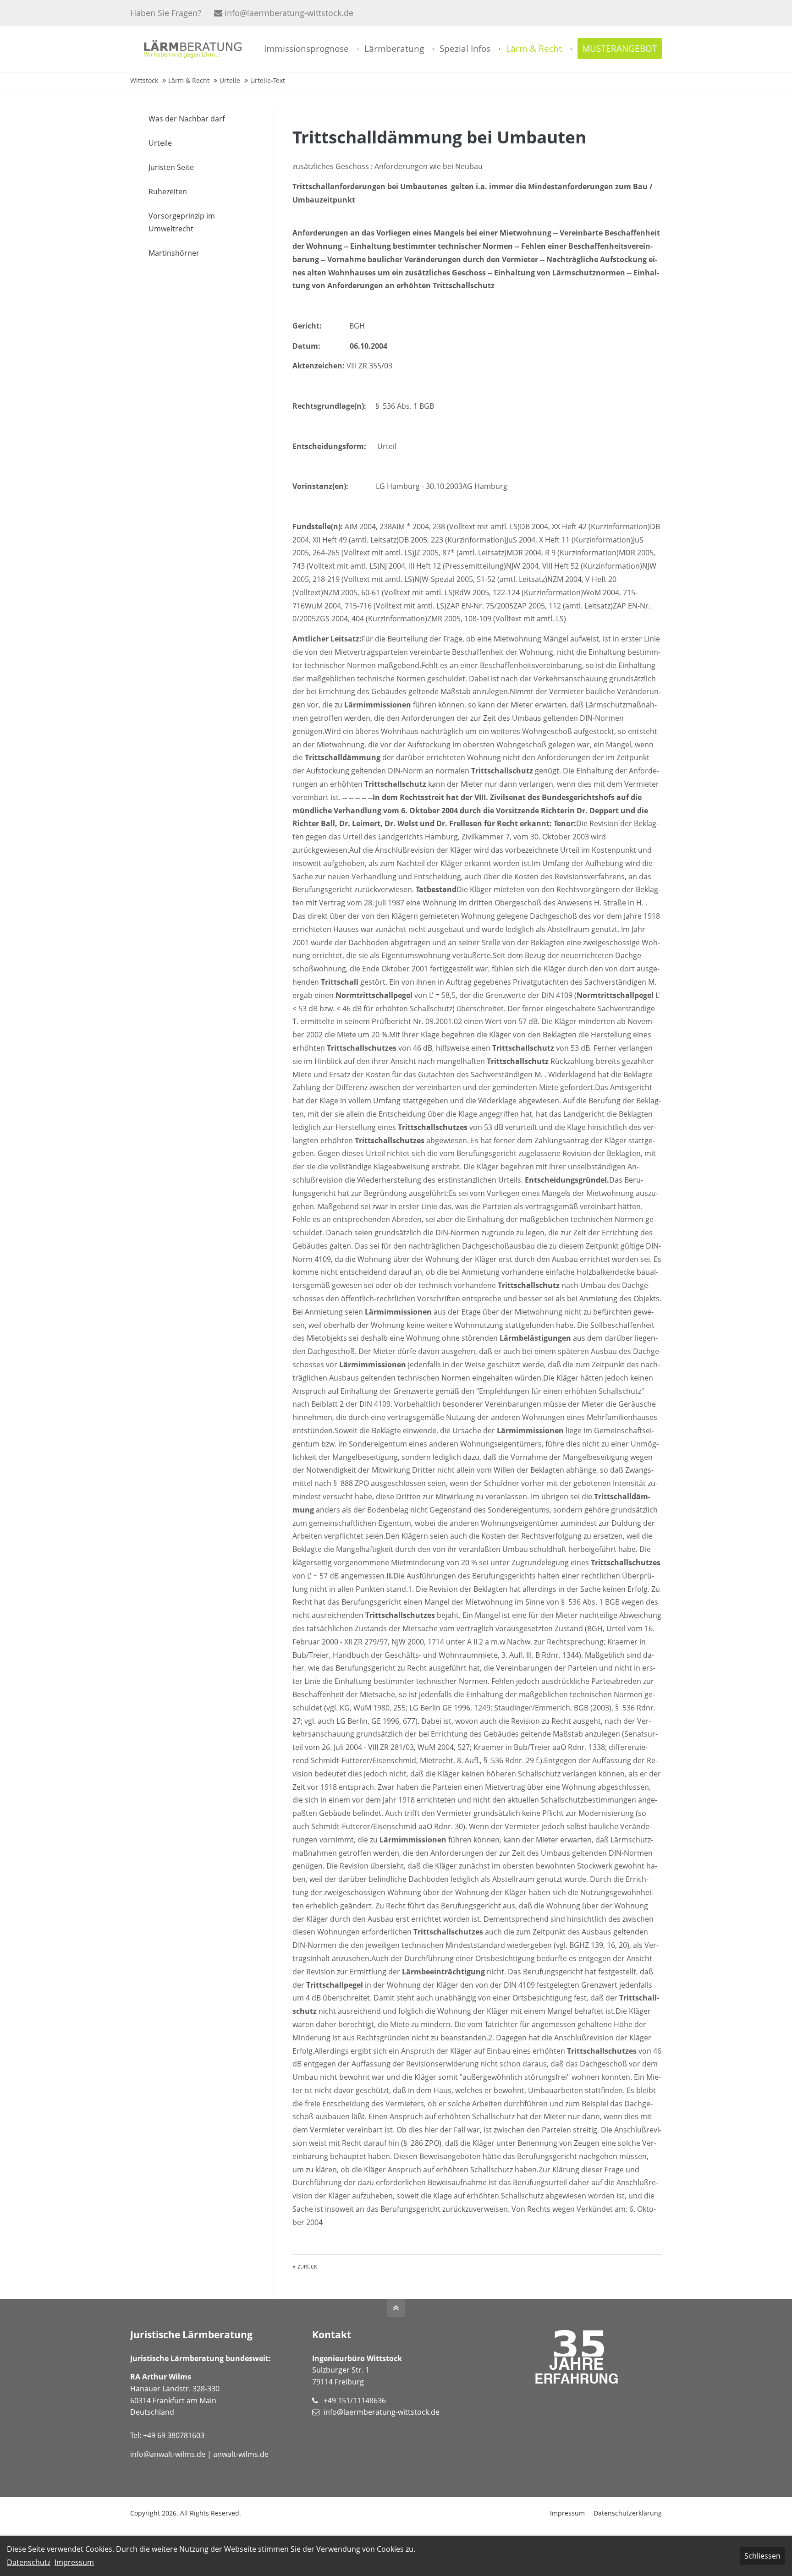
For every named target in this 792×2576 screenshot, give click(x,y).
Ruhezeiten (168, 192)
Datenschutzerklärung (628, 2513)
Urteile (160, 143)
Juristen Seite (171, 167)
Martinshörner (174, 253)
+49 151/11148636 (355, 2401)
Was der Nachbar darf (187, 119)
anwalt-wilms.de (241, 2454)
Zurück (307, 2267)
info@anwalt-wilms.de (168, 2454)
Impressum (567, 2513)
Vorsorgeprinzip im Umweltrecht (182, 222)
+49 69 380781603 (174, 2435)
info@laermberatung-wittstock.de (289, 13)
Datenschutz (29, 2562)
